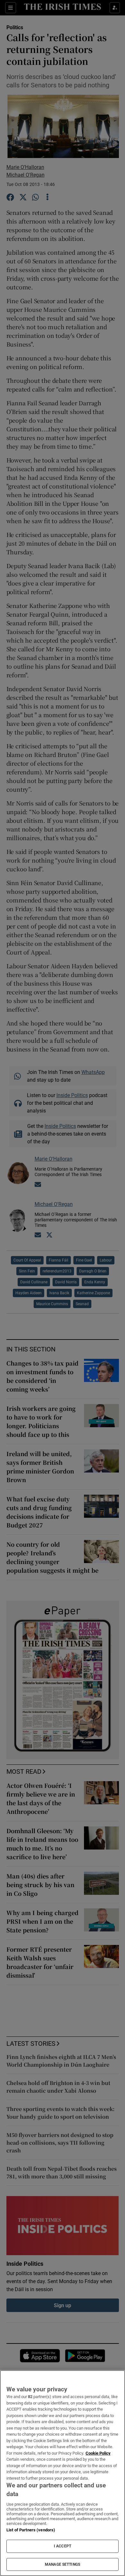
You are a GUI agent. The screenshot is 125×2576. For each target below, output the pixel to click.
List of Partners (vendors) (31, 2530)
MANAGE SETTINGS (63, 2564)
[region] (63, 2473)
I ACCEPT (63, 2546)
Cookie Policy (98, 2453)
